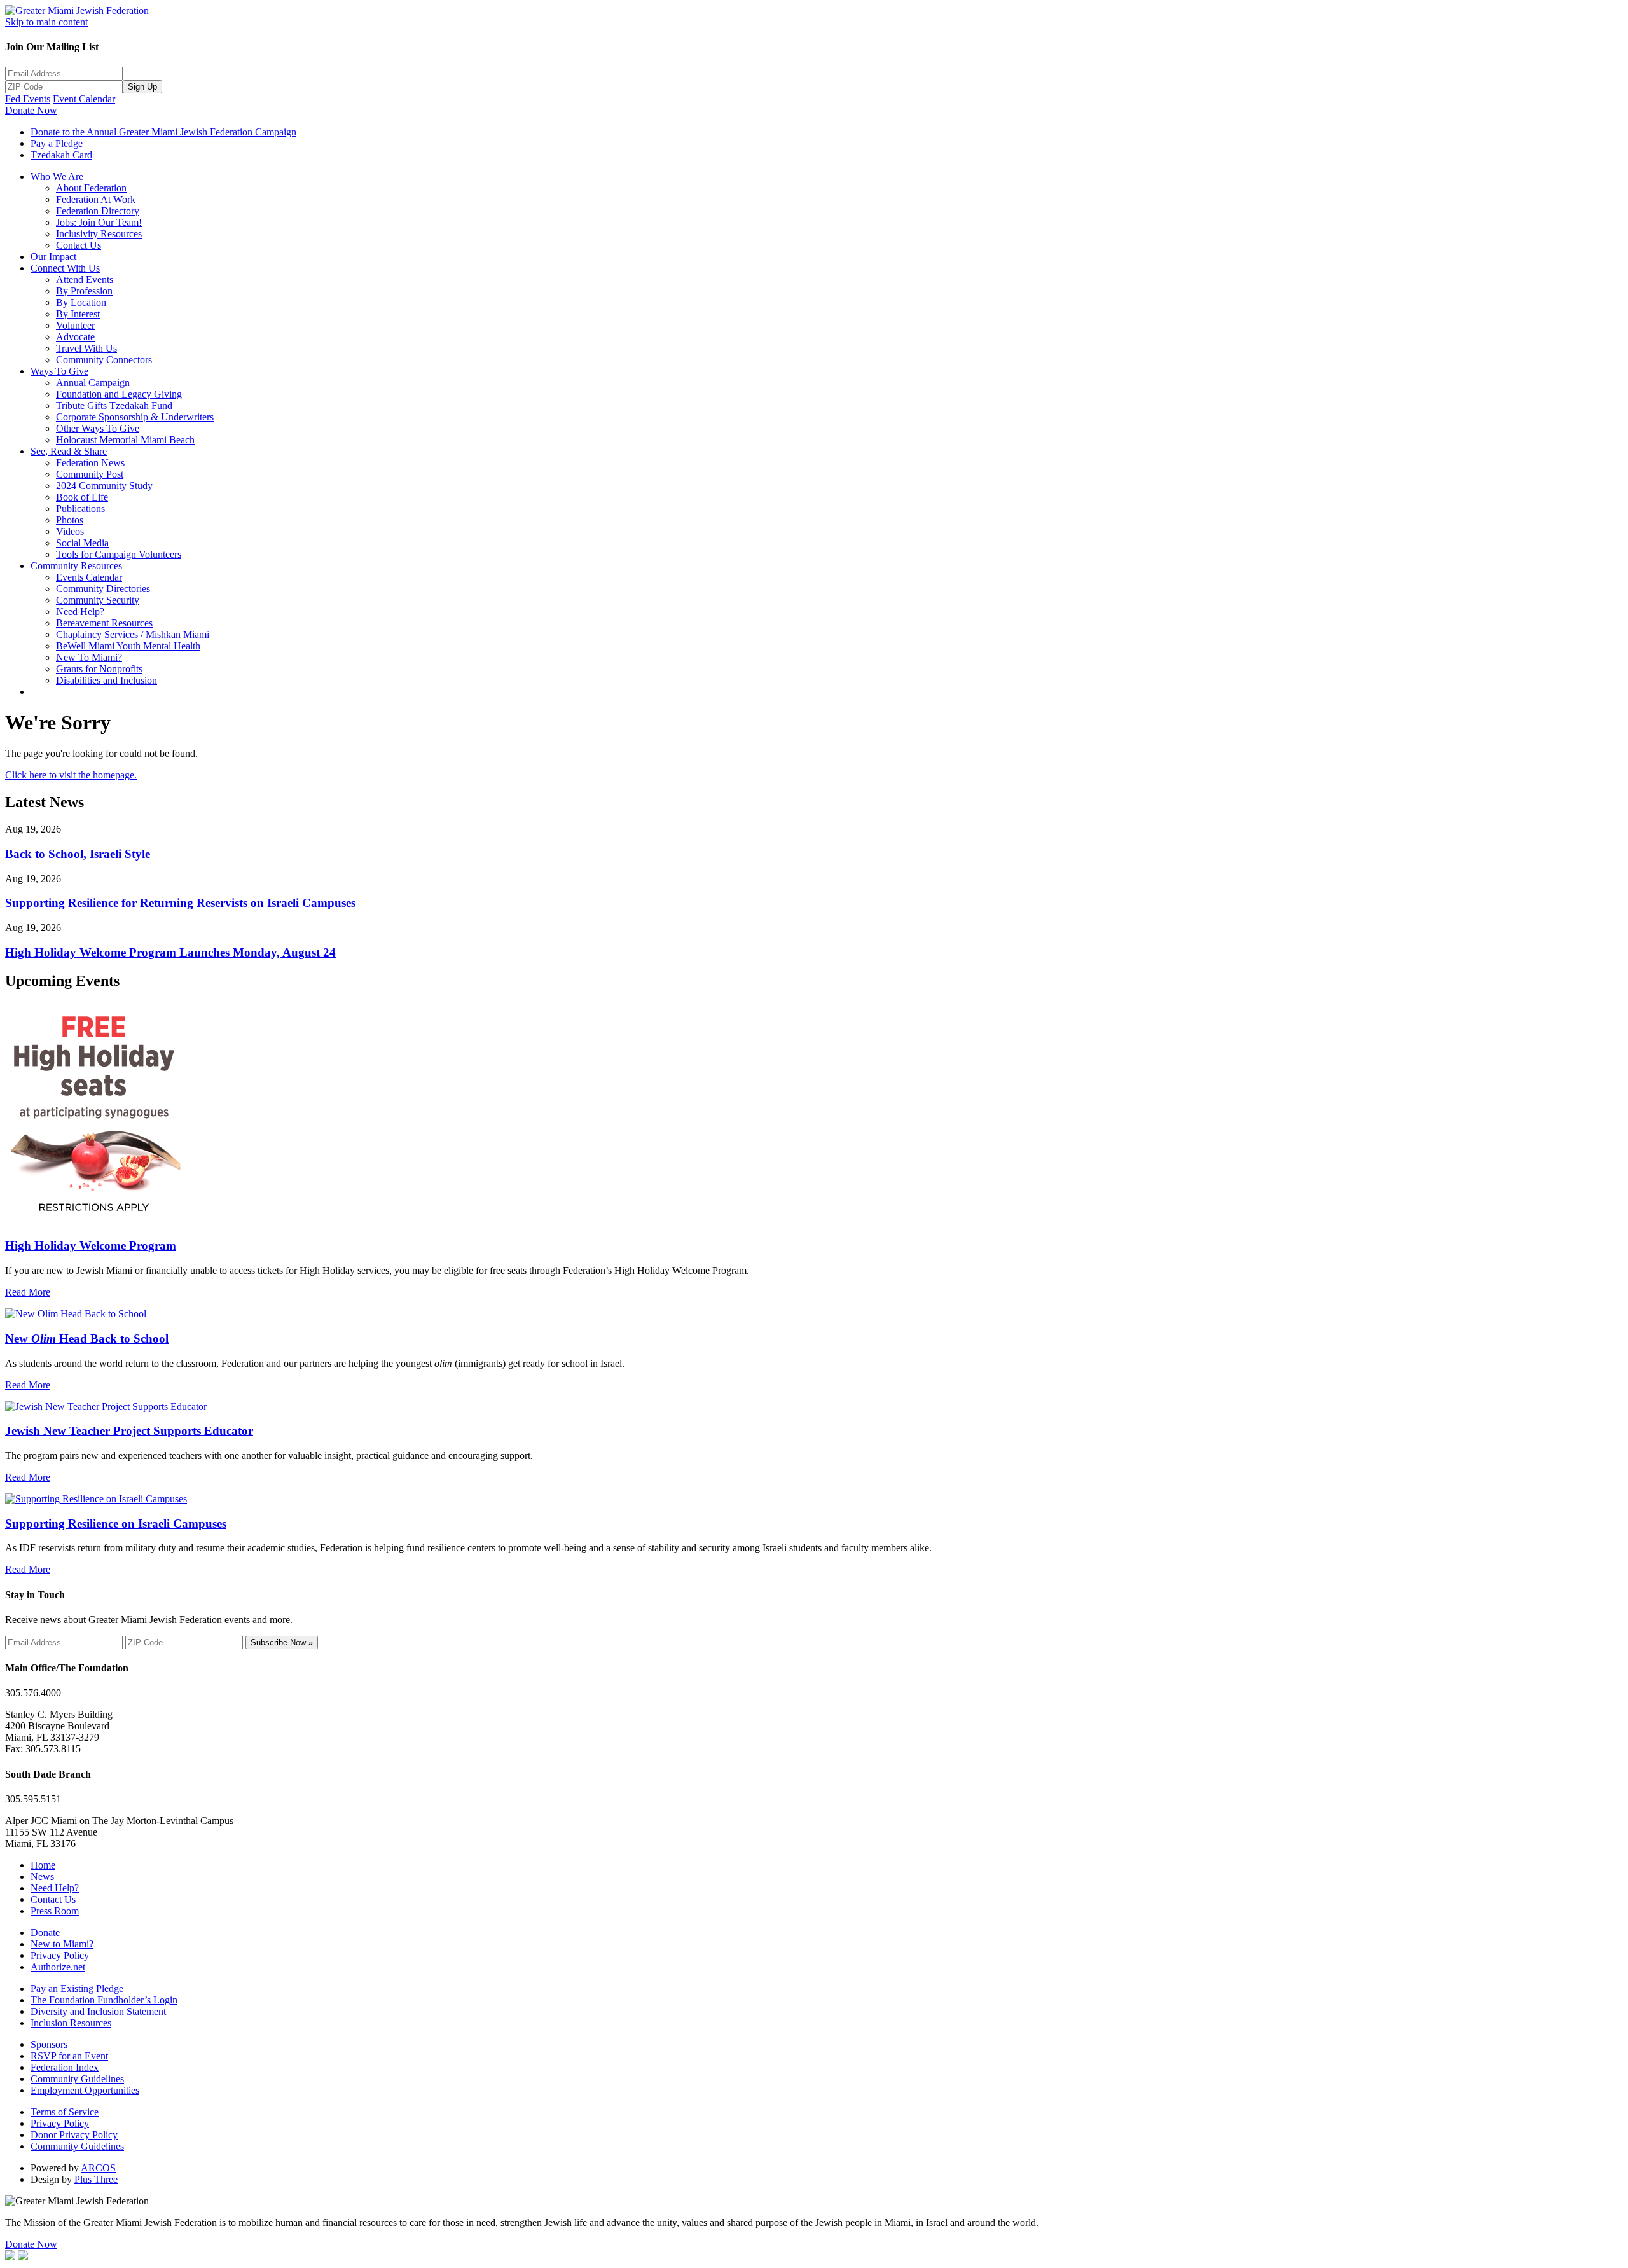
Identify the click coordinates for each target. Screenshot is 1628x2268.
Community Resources (76, 566)
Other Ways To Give (98, 428)
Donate (45, 1933)
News (42, 1877)
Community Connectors (104, 360)
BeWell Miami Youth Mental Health (128, 646)
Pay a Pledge (57, 143)
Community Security (98, 600)
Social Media (82, 543)
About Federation (91, 188)
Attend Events (85, 280)
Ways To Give (59, 371)
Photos (70, 520)
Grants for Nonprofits (99, 669)
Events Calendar (89, 577)
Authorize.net (58, 1967)
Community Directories (103, 589)
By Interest (78, 314)
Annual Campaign (93, 383)
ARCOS (98, 2168)
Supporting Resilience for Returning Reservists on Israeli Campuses (180, 903)
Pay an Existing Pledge (77, 1988)
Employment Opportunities (85, 2090)
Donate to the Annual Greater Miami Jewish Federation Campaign (163, 132)
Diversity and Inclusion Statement (98, 2011)
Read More (28, 1292)
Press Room (55, 1911)
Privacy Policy (60, 1955)
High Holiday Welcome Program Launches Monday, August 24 (170, 952)
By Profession (84, 291)
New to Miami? (62, 1944)
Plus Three (96, 2179)
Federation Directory (98, 211)
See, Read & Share (69, 451)
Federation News (90, 463)
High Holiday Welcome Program (91, 1246)
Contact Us (79, 245)
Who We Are (57, 176)
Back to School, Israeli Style (78, 854)
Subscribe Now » (282, 1642)
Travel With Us (86, 348)
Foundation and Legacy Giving (119, 394)
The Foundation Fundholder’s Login (104, 2000)
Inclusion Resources (71, 2023)
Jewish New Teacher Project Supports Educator (129, 1431)
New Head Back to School (87, 1338)
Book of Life (82, 497)
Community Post (90, 474)
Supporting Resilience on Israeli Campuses (116, 1524)
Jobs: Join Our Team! (99, 222)
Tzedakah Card (61, 155)
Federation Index (65, 2067)
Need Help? (80, 612)
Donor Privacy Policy (74, 2135)
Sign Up (142, 87)
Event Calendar (84, 99)
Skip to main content (46, 22)
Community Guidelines (77, 2079)
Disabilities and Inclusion (107, 680)
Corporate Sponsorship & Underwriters (135, 417)
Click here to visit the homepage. (71, 775)
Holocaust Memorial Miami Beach (125, 440)
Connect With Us (65, 268)
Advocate (75, 337)
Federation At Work (96, 199)
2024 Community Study (104, 486)
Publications (80, 508)
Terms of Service (65, 2112)
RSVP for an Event (69, 2056)
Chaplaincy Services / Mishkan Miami (133, 634)
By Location (81, 302)
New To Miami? (89, 657)
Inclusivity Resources (99, 234)
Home (43, 1865)
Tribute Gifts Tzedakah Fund (114, 405)
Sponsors (49, 2044)
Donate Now (31, 110)
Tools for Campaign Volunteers (119, 554)
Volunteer (75, 325)
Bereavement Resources (104, 623)
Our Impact (53, 257)
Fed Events (28, 99)
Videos (70, 531)
